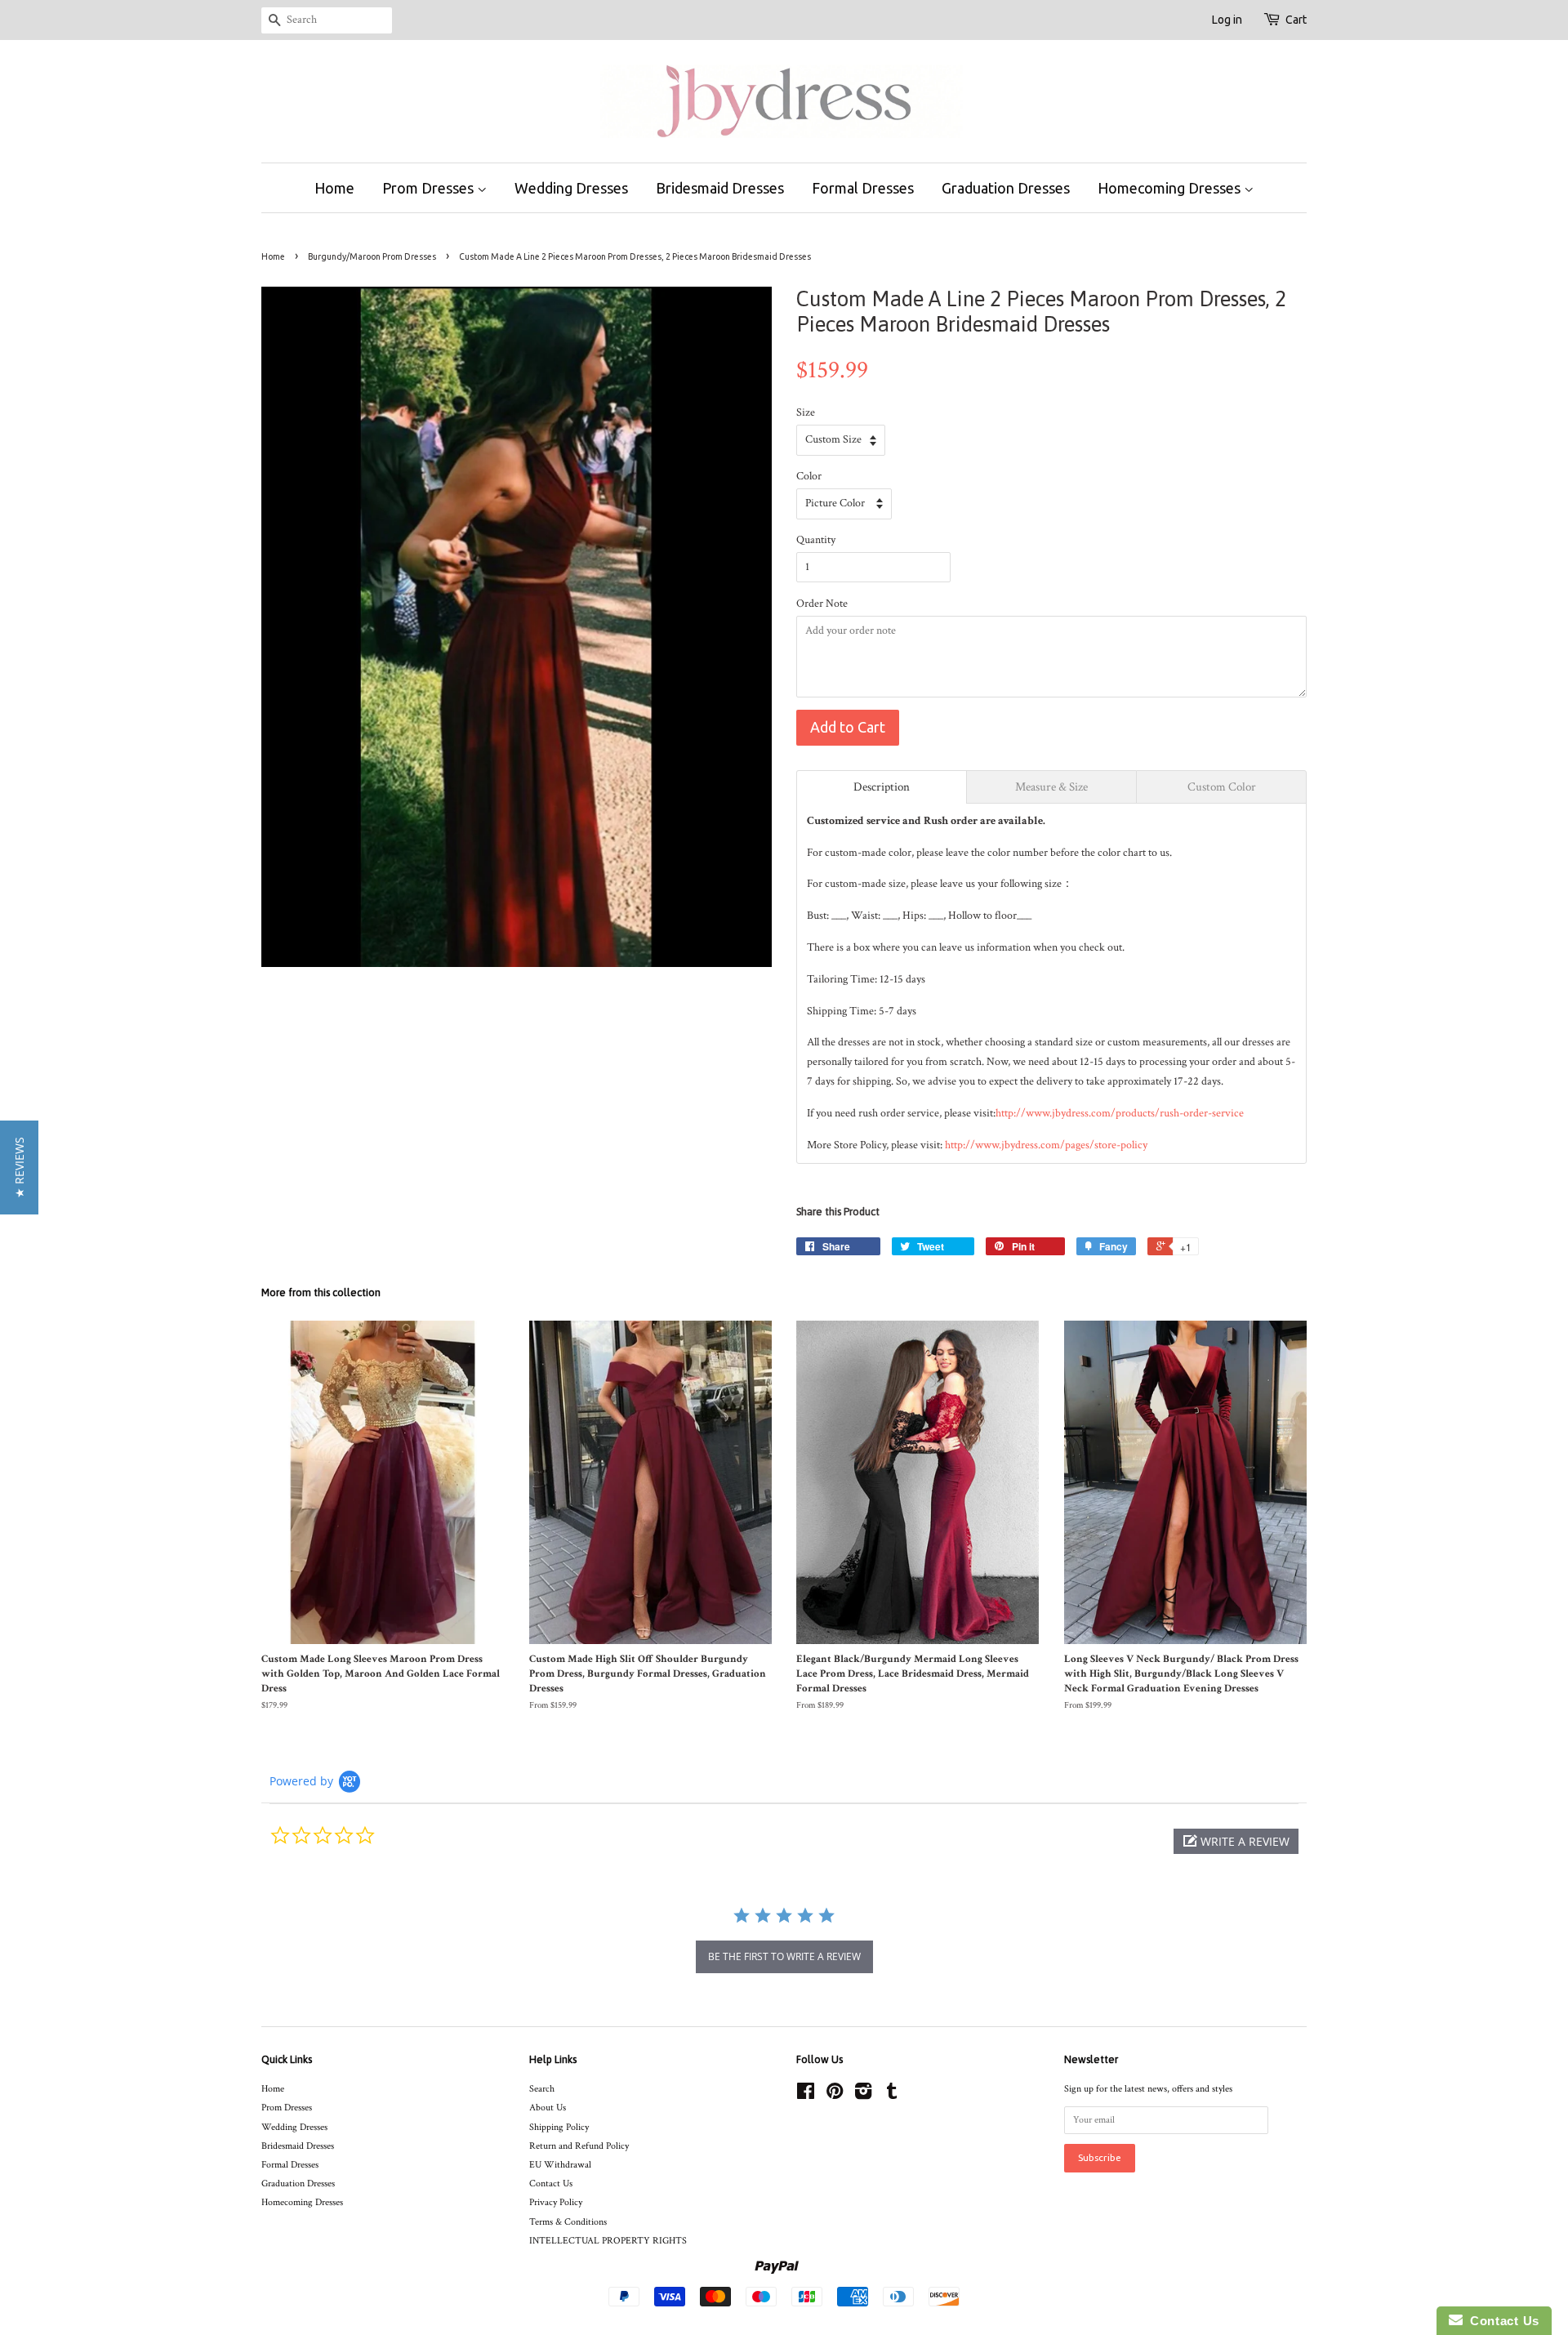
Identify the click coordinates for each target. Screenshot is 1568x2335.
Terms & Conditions (568, 2222)
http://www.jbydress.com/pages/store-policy (1046, 1145)
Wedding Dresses (571, 188)
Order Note (822, 604)
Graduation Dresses (1006, 188)
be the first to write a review (784, 1956)
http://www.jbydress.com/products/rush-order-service (1120, 1113)
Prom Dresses (430, 188)
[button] (1236, 1841)
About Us (548, 2108)
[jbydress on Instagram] (863, 2095)
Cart (1296, 20)
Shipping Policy (559, 2127)
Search (542, 2089)
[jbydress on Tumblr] (892, 2095)
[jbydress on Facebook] (806, 2095)
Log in (1227, 20)
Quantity (816, 540)
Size (806, 412)
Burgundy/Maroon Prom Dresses (372, 256)
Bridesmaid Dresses (720, 188)
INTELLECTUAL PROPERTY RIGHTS (608, 2241)
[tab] (882, 787)
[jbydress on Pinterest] (835, 2095)
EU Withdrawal (560, 2165)
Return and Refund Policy (579, 2146)
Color (809, 476)
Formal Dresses (863, 188)
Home (334, 188)
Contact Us (551, 2183)
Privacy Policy (556, 2202)
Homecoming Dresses (1171, 188)
